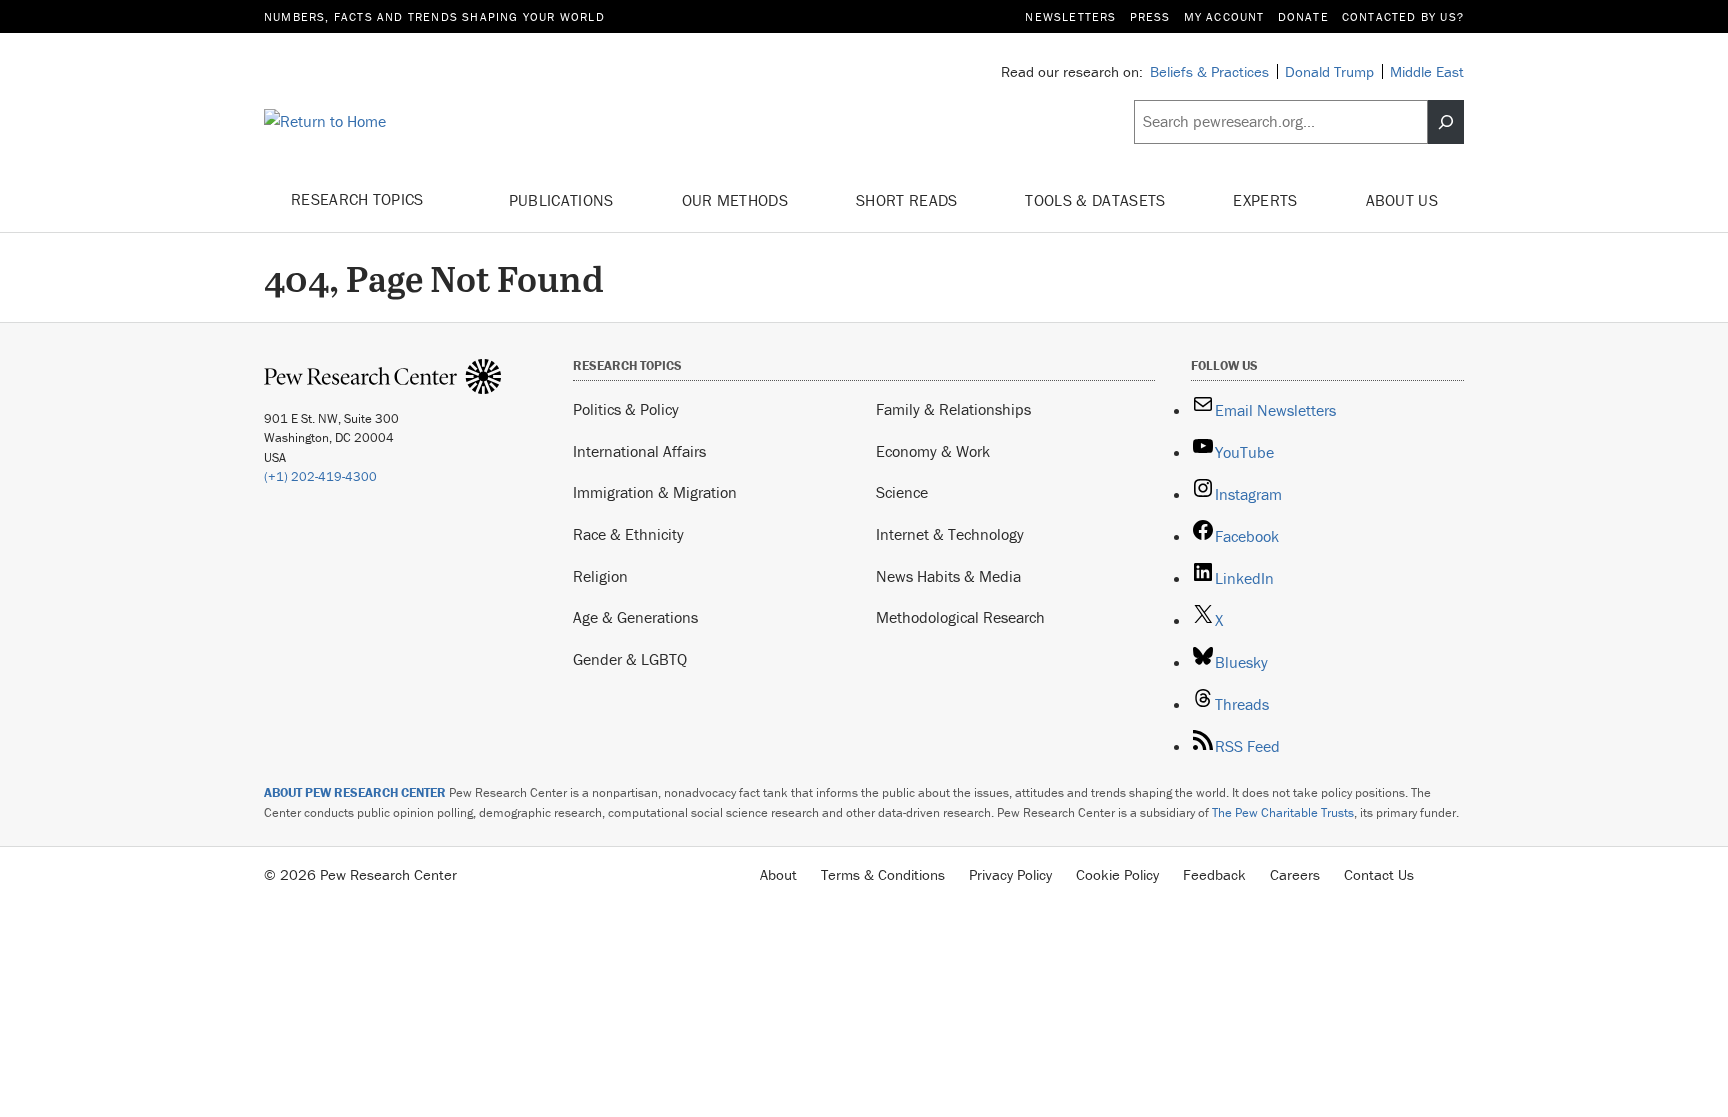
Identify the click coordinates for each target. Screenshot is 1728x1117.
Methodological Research (960, 617)
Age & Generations (635, 617)
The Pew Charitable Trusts (1283, 812)
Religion (600, 576)
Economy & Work (933, 451)
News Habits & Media (948, 576)
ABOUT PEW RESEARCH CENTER (355, 792)
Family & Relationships (953, 409)
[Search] (1446, 122)
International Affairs (639, 451)
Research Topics (359, 199)
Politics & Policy (626, 409)
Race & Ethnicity (628, 534)
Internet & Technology (950, 534)
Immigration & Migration (655, 492)
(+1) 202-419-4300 (320, 476)
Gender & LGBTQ (630, 659)
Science (902, 492)
